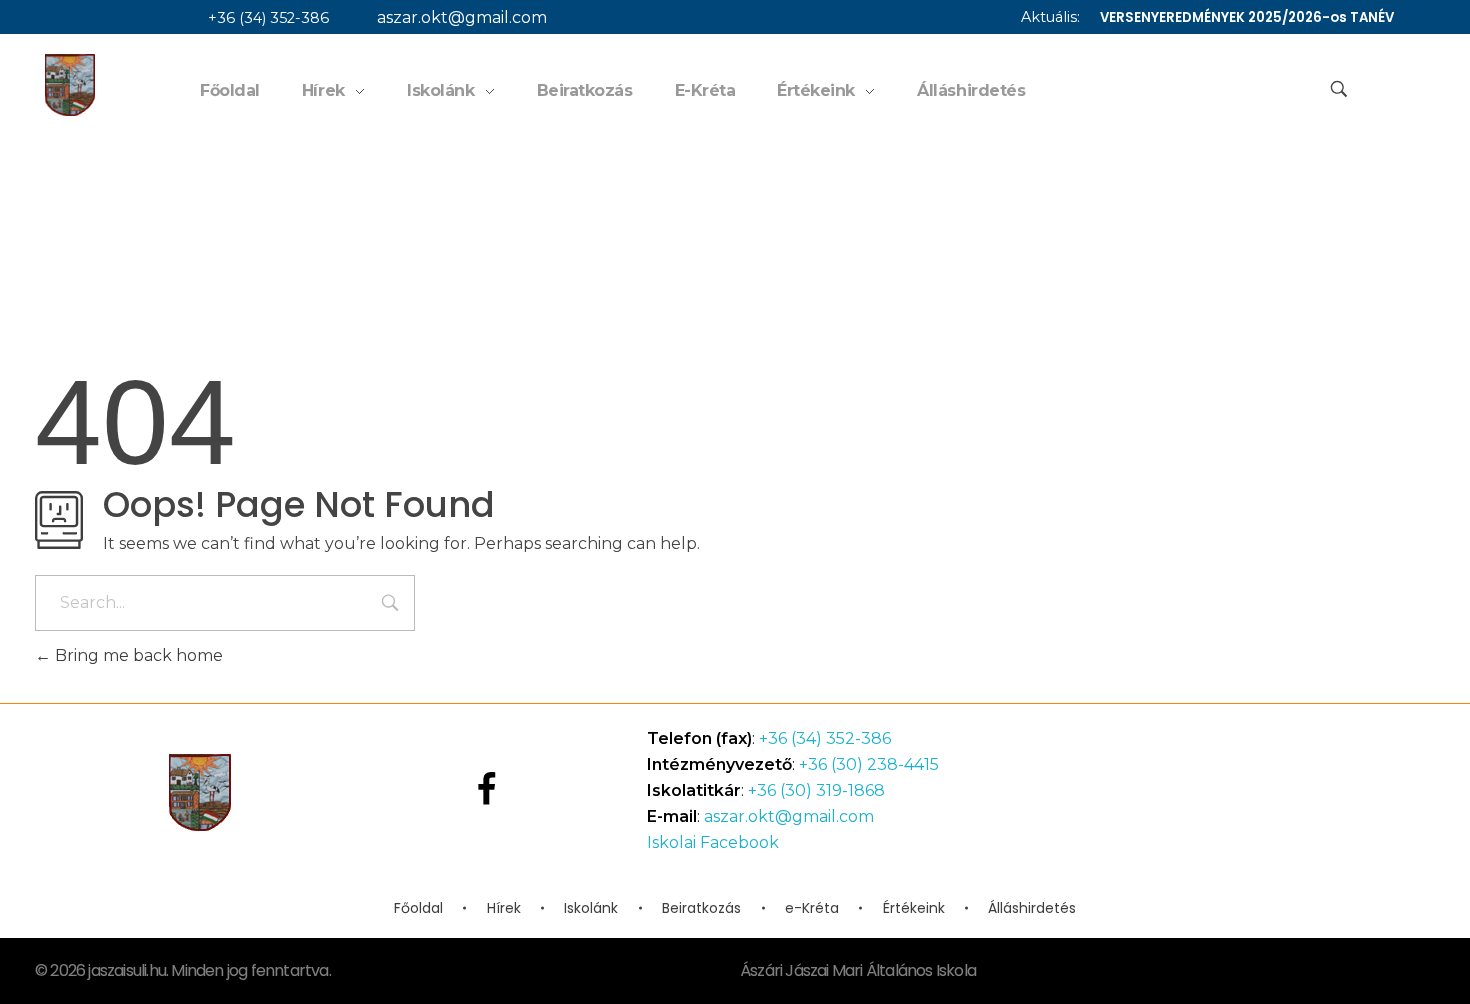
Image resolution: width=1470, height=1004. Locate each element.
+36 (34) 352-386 (268, 18)
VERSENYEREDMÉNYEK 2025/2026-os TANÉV (1247, 17)
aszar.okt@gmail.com (462, 17)
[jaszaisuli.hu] (70, 85)
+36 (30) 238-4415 (869, 764)
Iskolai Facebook (713, 842)
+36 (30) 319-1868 (816, 790)
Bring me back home (137, 655)
